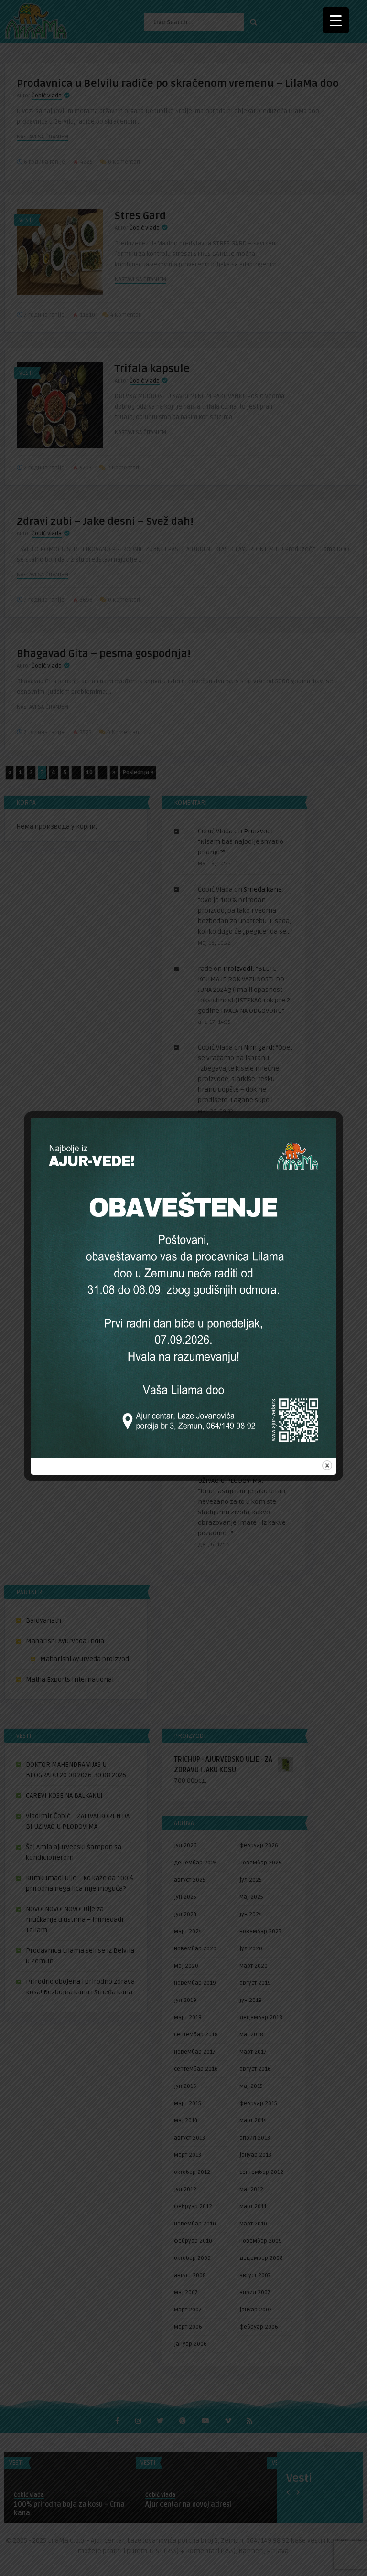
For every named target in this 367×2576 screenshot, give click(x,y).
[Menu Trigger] (336, 20)
